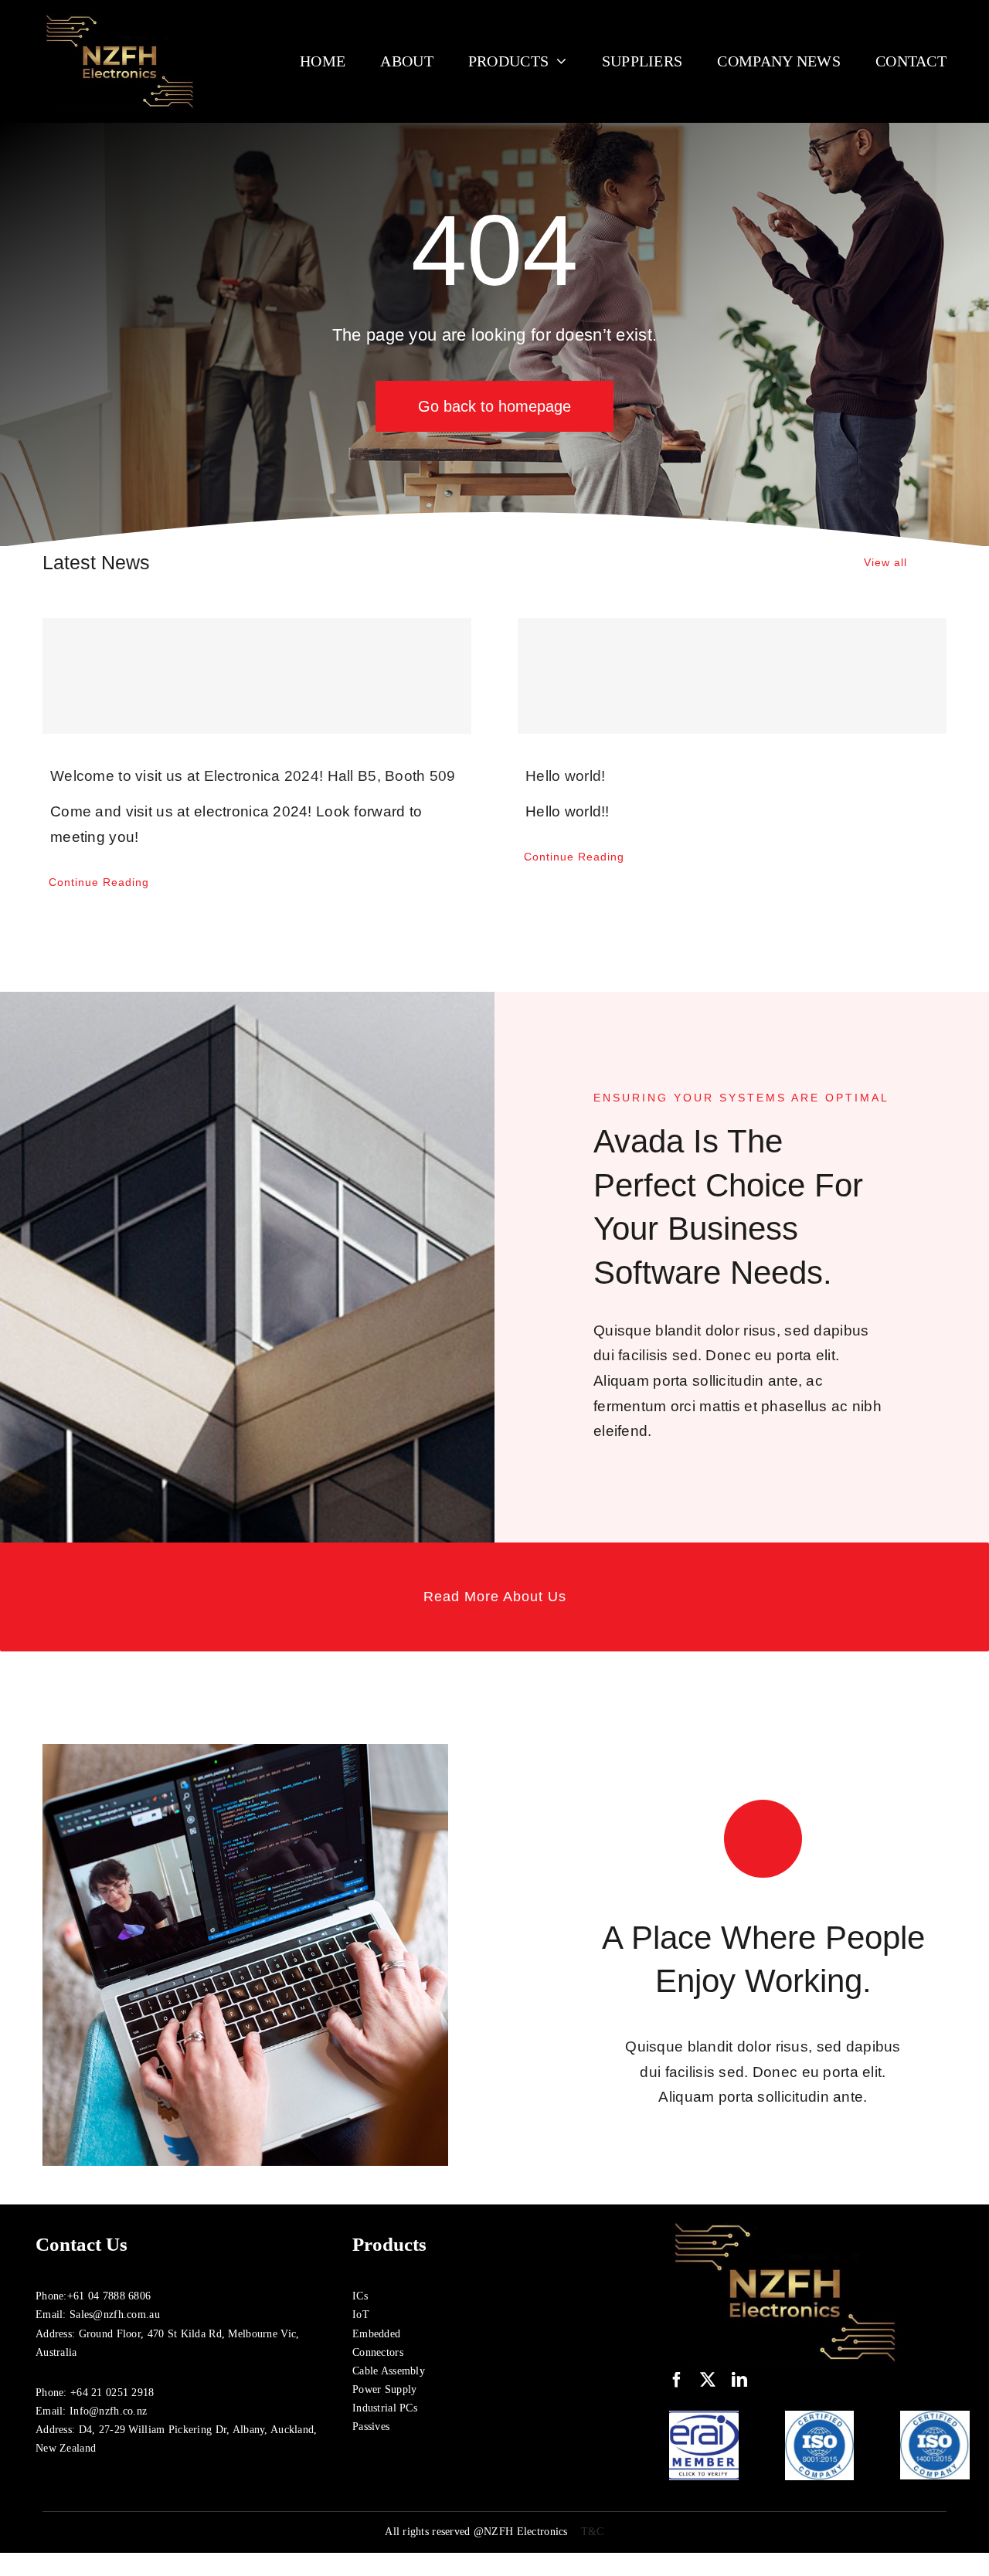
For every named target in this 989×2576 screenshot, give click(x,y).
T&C (593, 2532)
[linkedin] (739, 2380)
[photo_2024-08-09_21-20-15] (120, 15)
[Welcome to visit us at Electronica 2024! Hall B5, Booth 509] (257, 676)
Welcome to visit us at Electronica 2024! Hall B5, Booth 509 (253, 776)
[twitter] (708, 2380)
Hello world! (565, 776)
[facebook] (677, 2380)
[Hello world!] (732, 676)
